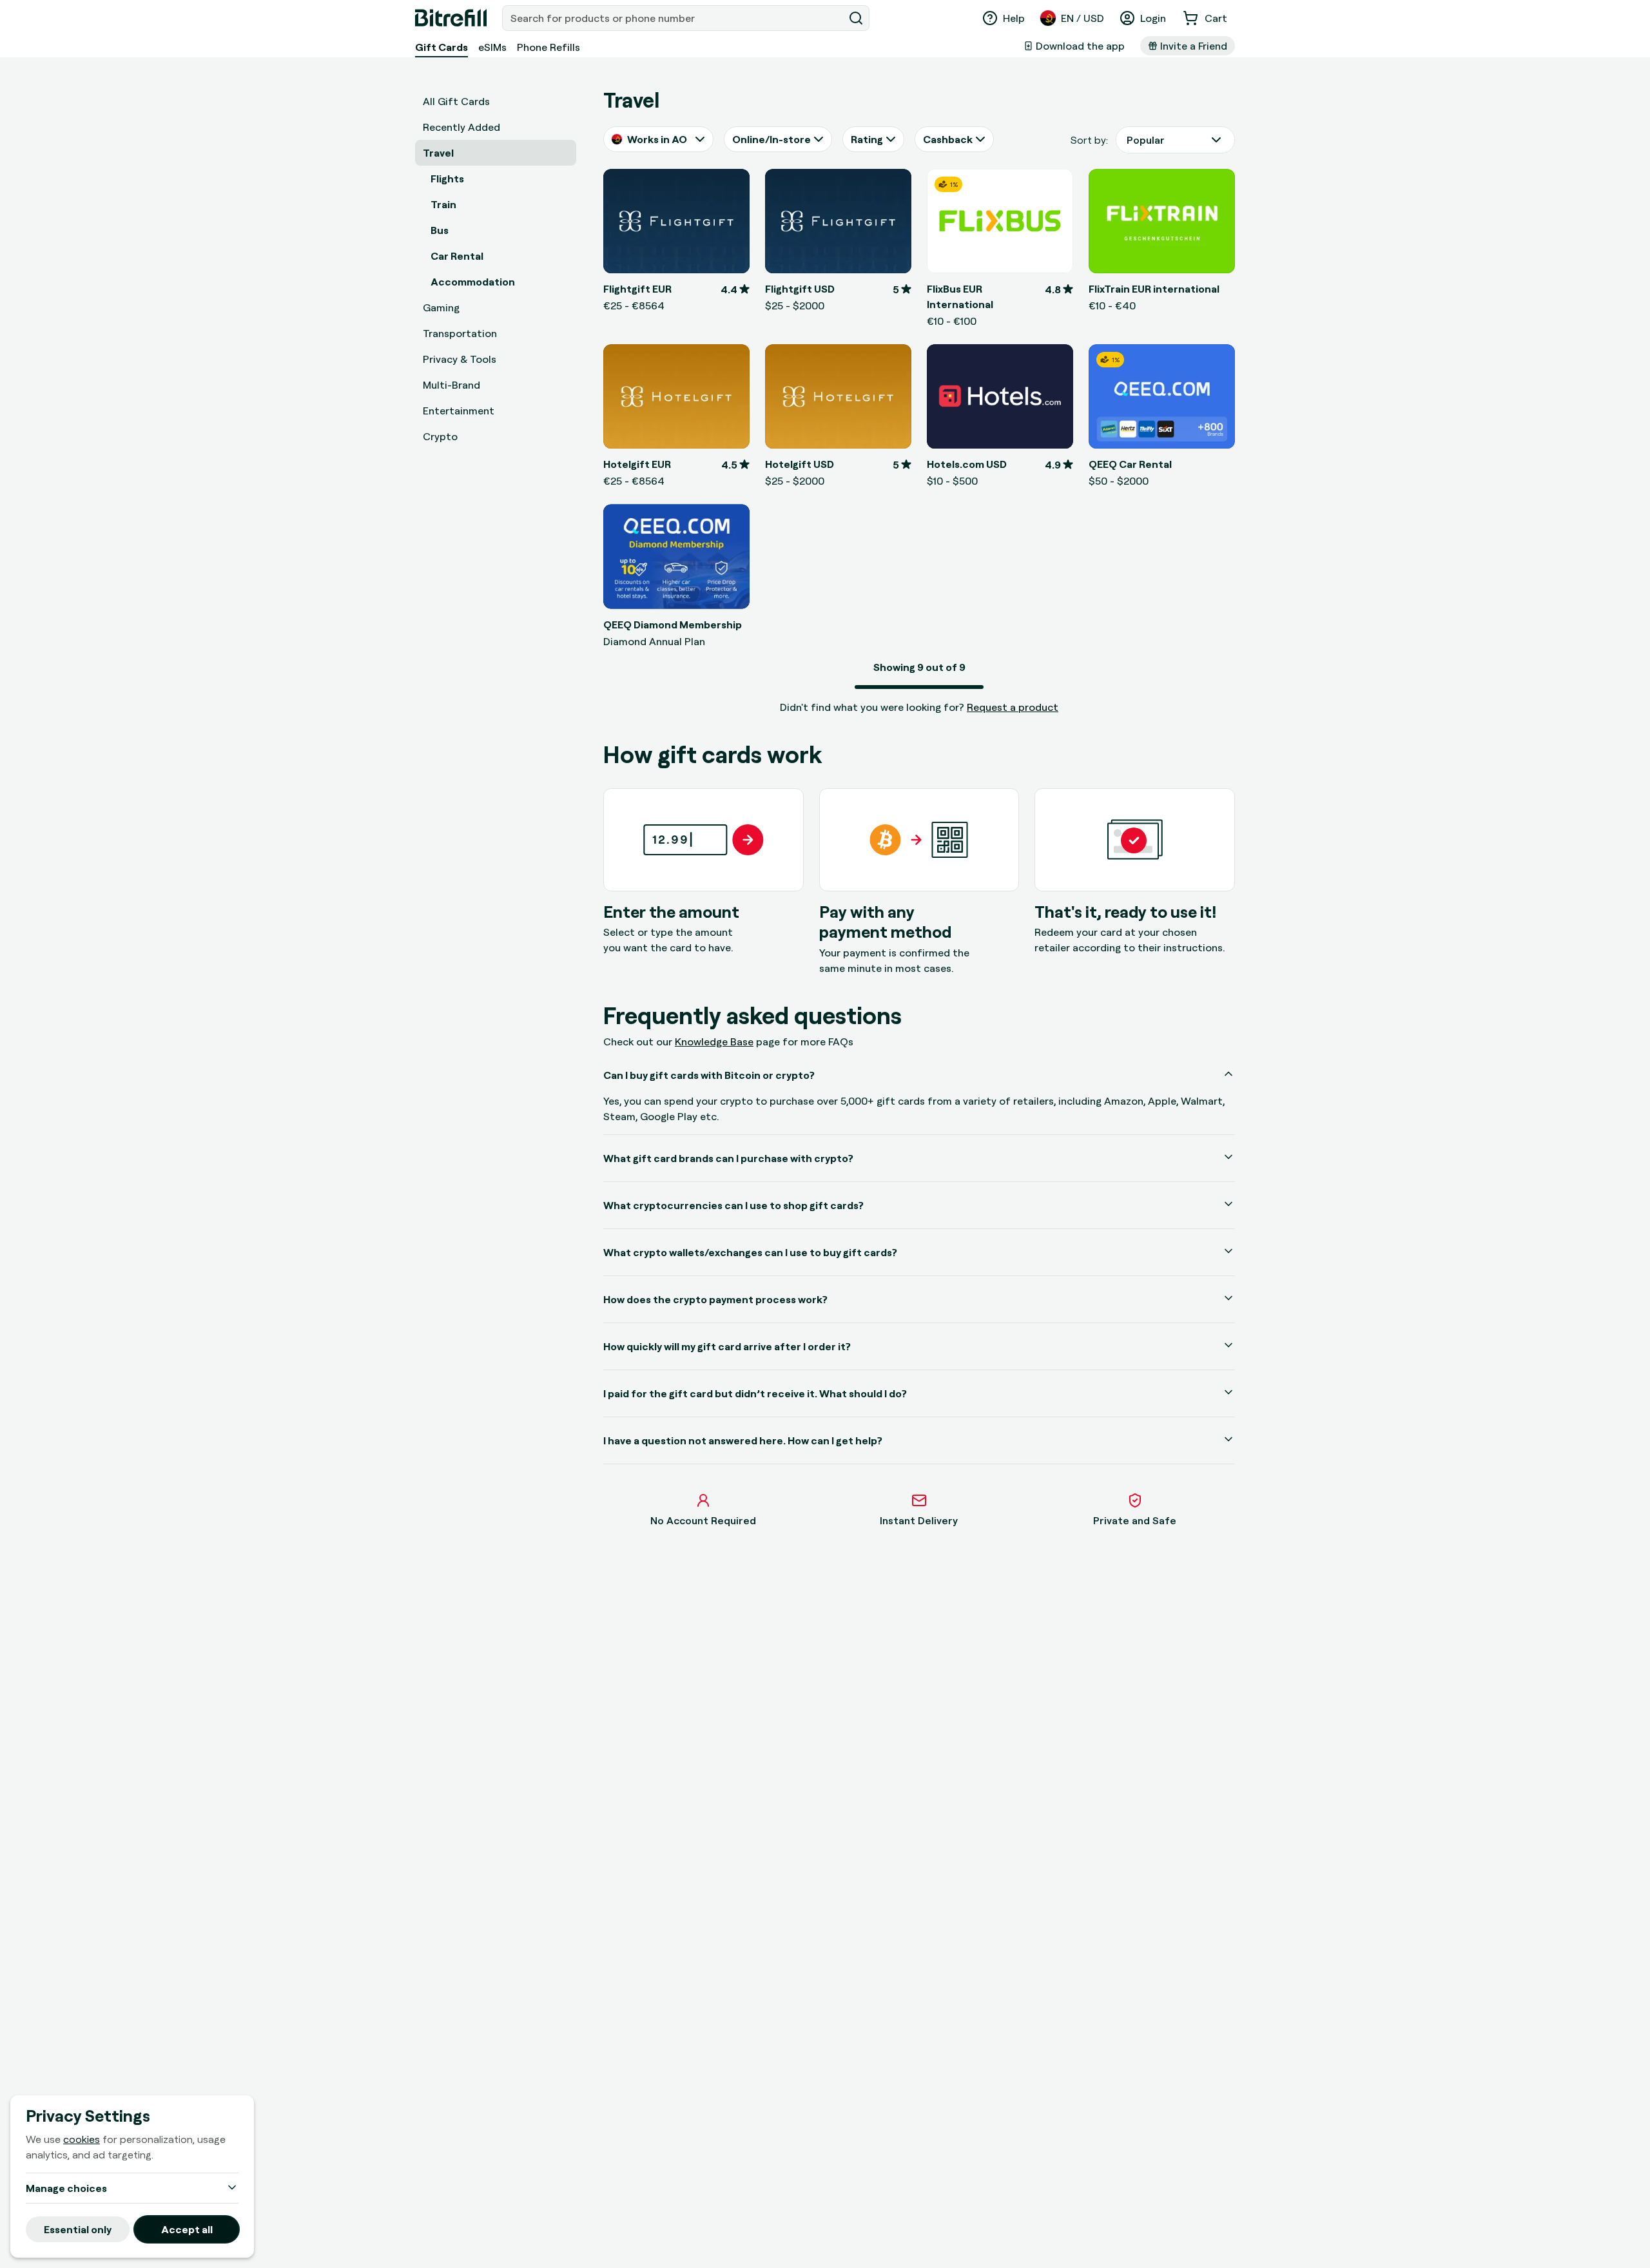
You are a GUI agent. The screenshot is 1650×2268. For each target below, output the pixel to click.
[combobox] (674, 18)
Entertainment (459, 411)
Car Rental (457, 256)
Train (443, 204)
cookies (82, 2139)
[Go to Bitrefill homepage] (451, 18)
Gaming (441, 307)
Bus (440, 230)
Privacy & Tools (460, 359)
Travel (438, 153)
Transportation (460, 333)
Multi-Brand (451, 385)
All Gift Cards (456, 101)
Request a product (1013, 707)
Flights (447, 179)
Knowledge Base (714, 1042)
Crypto (440, 436)
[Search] (856, 18)
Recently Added (461, 127)
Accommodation (473, 282)
